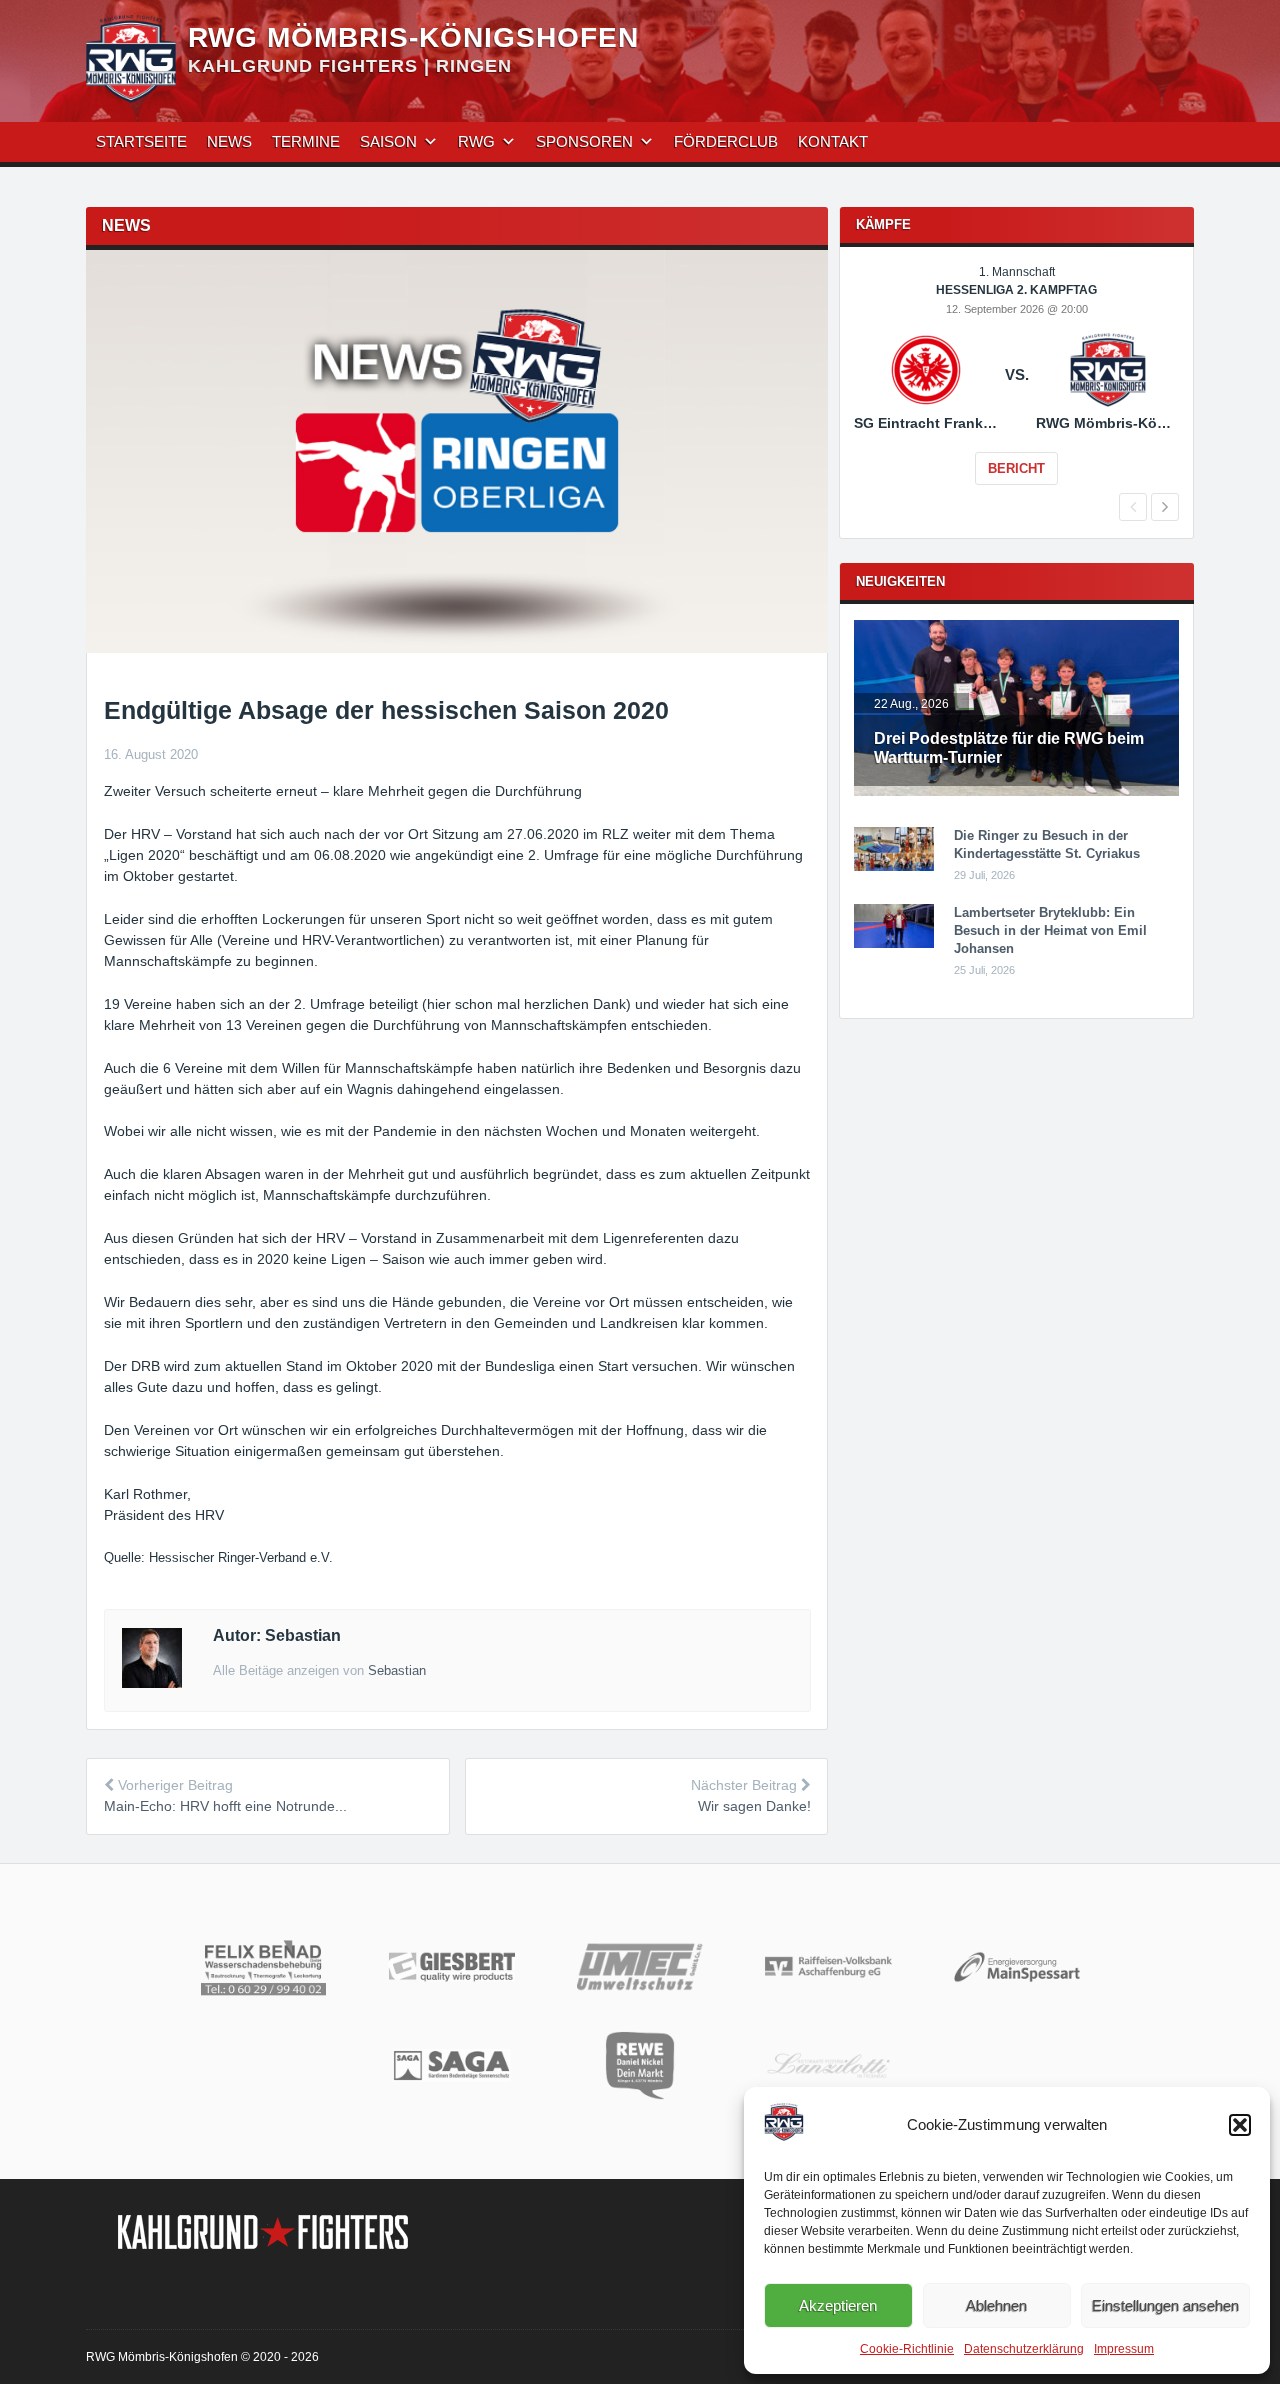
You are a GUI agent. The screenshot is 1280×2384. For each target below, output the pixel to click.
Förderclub (726, 141)
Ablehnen (996, 2305)
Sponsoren (584, 141)
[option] (1016, 389)
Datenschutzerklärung (1024, 2349)
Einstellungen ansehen (1165, 2305)
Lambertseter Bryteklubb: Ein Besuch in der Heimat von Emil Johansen (1050, 930)
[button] (1240, 2125)
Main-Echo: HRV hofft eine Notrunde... (225, 1806)
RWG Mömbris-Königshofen (413, 37)
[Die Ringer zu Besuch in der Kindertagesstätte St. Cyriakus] (894, 867)
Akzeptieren (838, 2305)
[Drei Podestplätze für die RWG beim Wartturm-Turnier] (1016, 792)
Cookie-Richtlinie (907, 2349)
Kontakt (833, 141)
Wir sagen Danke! (754, 1806)
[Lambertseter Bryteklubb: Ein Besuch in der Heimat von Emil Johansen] (894, 944)
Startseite (141, 141)
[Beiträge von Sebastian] (152, 1683)
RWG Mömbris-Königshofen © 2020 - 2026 (202, 2357)
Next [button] (1165, 507)
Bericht (1016, 468)
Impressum (1124, 2349)
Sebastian (397, 1670)
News (229, 141)
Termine (306, 141)
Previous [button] (1133, 507)
